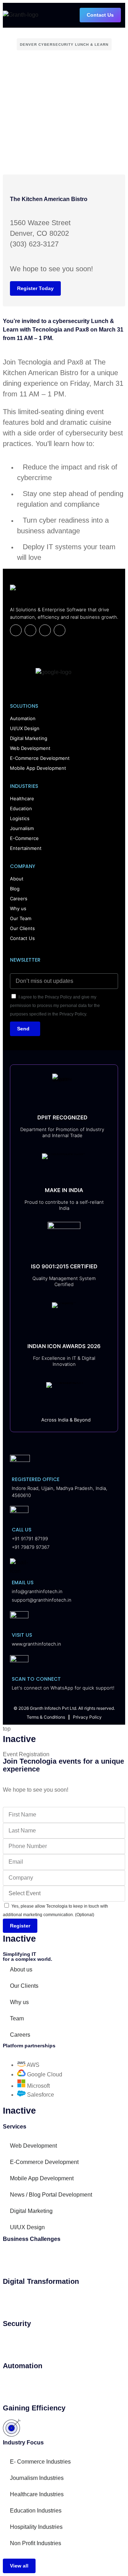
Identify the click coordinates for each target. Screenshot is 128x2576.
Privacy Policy (87, 1717)
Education (21, 808)
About (17, 879)
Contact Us (22, 938)
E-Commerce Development (40, 758)
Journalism (22, 828)
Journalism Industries (37, 2478)
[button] (123, 15)
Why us (18, 908)
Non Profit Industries (36, 2543)
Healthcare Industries (37, 2494)
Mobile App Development (38, 768)
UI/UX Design (25, 728)
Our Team (21, 918)
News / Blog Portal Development (51, 2195)
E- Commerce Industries (40, 2462)
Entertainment (26, 848)
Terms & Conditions (46, 1717)
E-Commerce (24, 838)
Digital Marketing (29, 738)
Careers (19, 898)
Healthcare (22, 799)
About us (21, 1969)
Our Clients (22, 928)
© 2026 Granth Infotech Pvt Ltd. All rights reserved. (64, 1708)
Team (17, 2018)
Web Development (30, 748)
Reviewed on (27, 648)
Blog (15, 889)
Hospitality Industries (36, 2527)
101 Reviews (26, 690)
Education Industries (36, 2511)
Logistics (20, 818)
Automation (23, 718)
